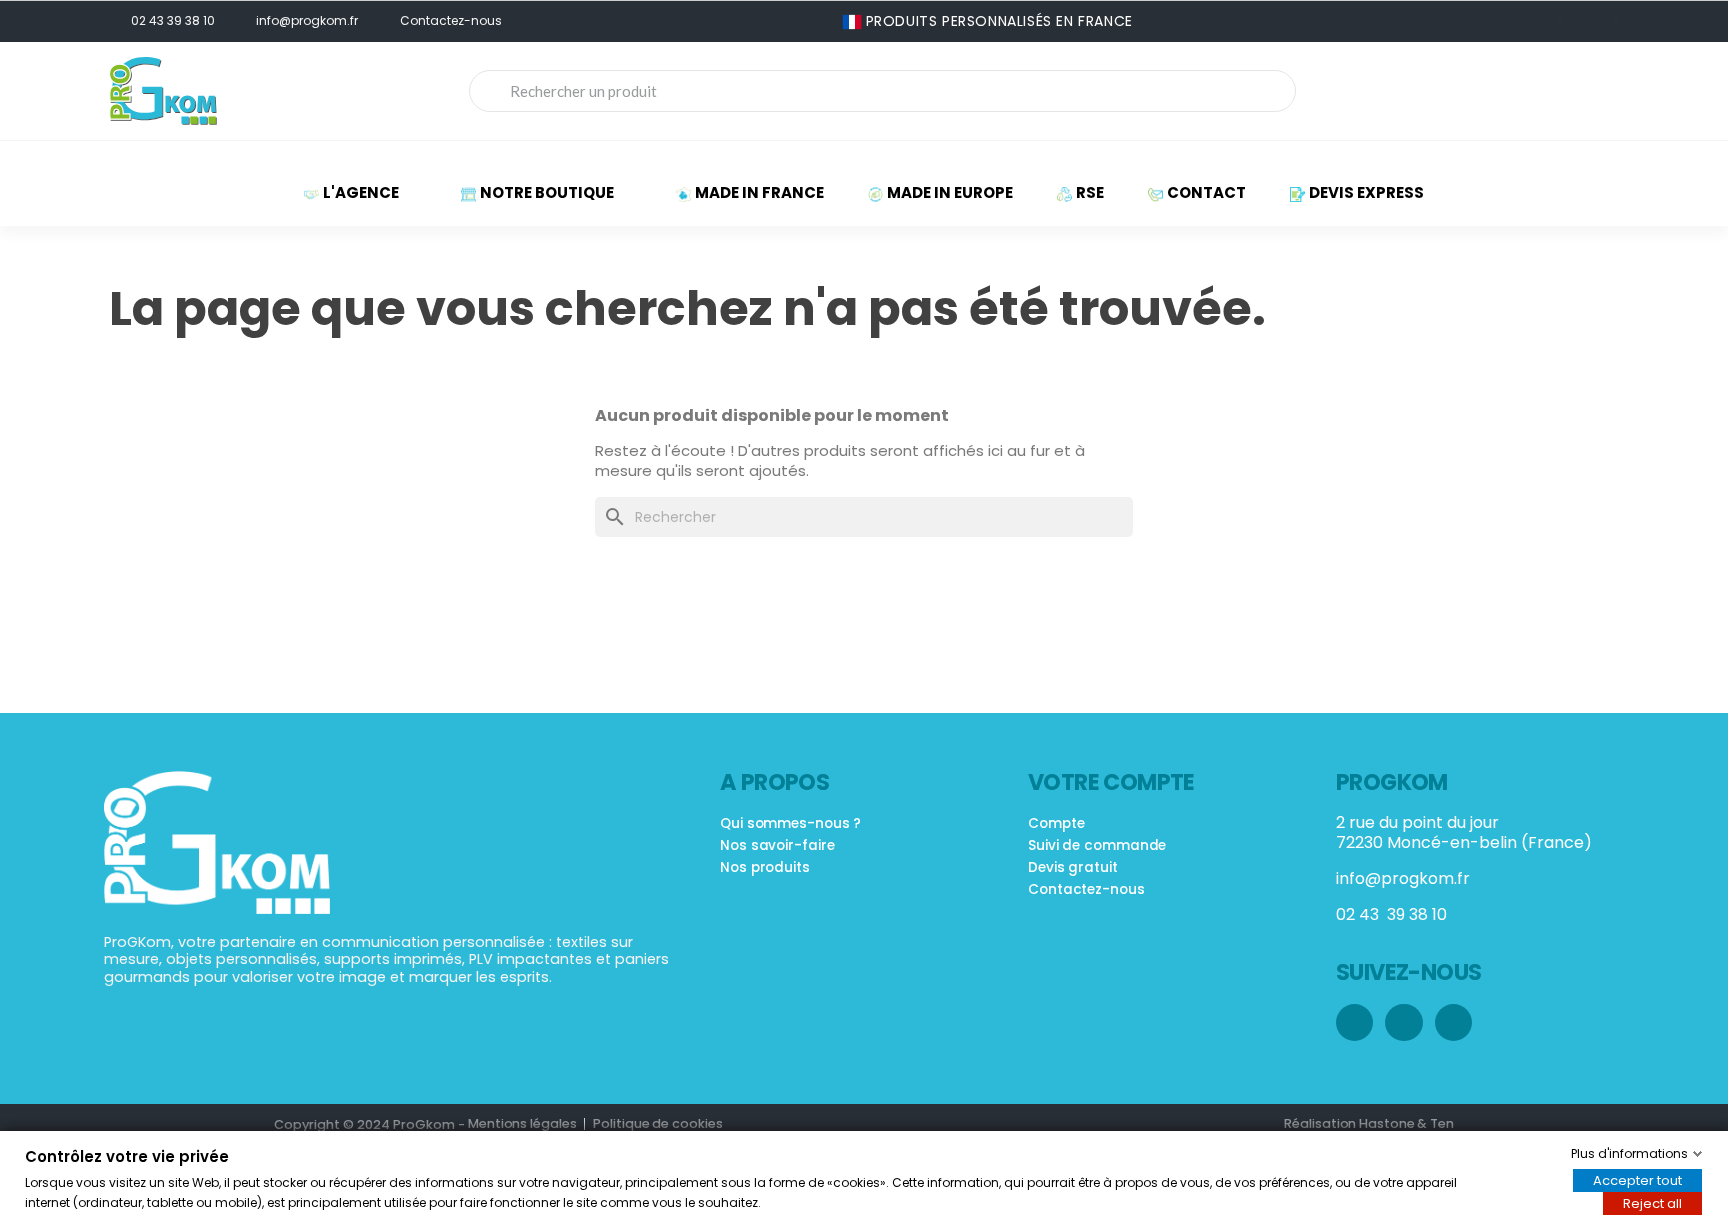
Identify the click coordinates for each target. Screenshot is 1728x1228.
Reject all (1652, 1203)
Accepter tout (1637, 1180)
